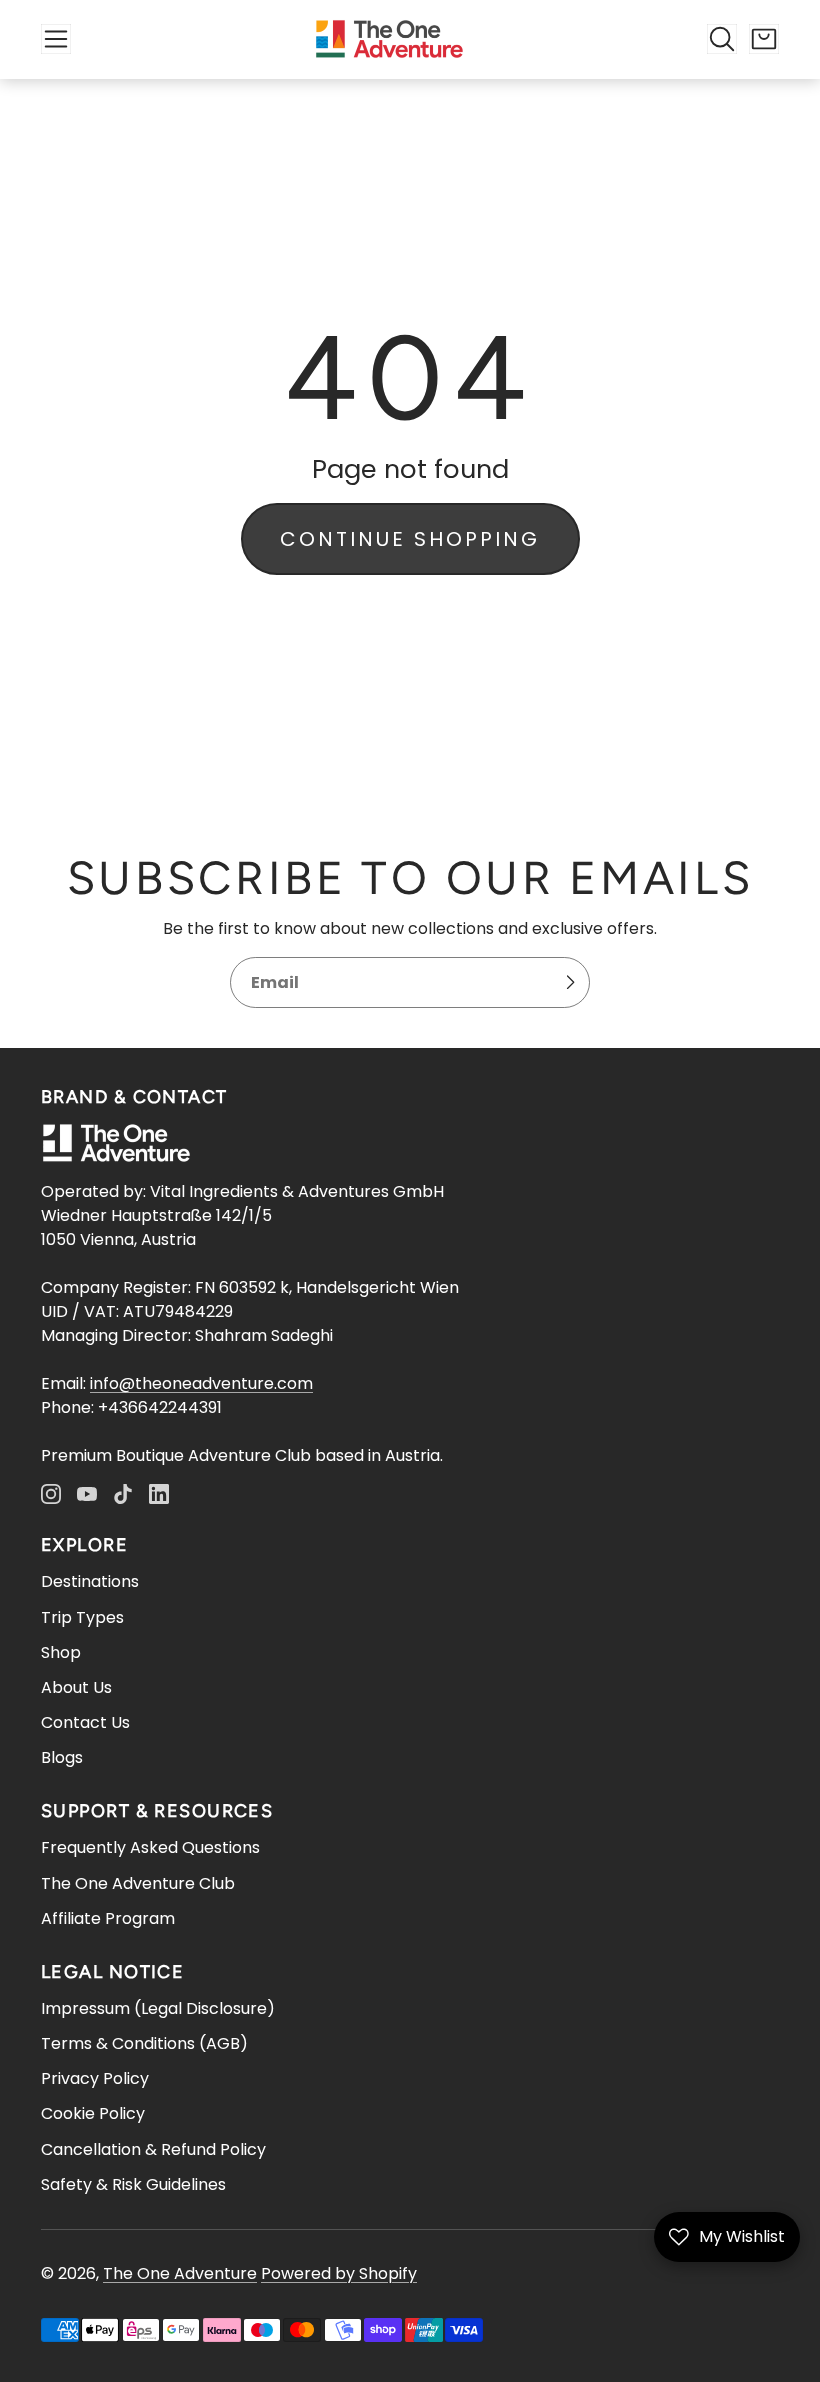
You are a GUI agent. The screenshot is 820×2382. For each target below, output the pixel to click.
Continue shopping (410, 539)
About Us (76, 1687)
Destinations (90, 1581)
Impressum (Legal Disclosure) (158, 2008)
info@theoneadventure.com (201, 1383)
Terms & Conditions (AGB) (144, 2043)
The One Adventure (180, 2273)
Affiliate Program (108, 1918)
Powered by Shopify (339, 2273)
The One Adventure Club (138, 1883)
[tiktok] (123, 1494)
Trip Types (82, 1617)
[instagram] (51, 1494)
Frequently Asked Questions (150, 1847)
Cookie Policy (93, 2113)
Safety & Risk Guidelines (133, 2184)
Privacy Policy (95, 2078)
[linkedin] (159, 1494)
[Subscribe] (570, 983)
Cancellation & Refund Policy (153, 2149)
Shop (61, 1652)
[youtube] (87, 1494)
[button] (56, 39)
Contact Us (85, 1722)
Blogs (62, 1757)
